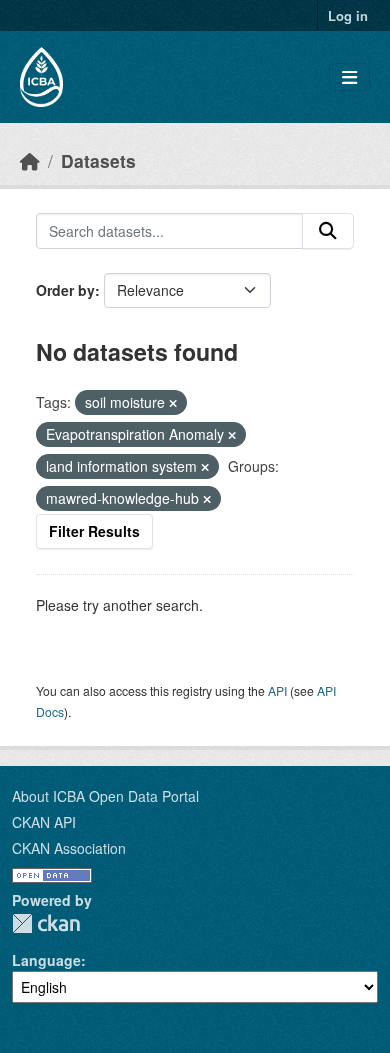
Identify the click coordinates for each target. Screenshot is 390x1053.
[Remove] (173, 403)
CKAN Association (69, 848)
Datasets (98, 160)
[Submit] (328, 231)
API (277, 690)
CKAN (46, 923)
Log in (348, 15)
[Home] (30, 160)
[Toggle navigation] (349, 77)
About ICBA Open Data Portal (105, 796)
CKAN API (44, 822)
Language (46, 960)
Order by (65, 290)
